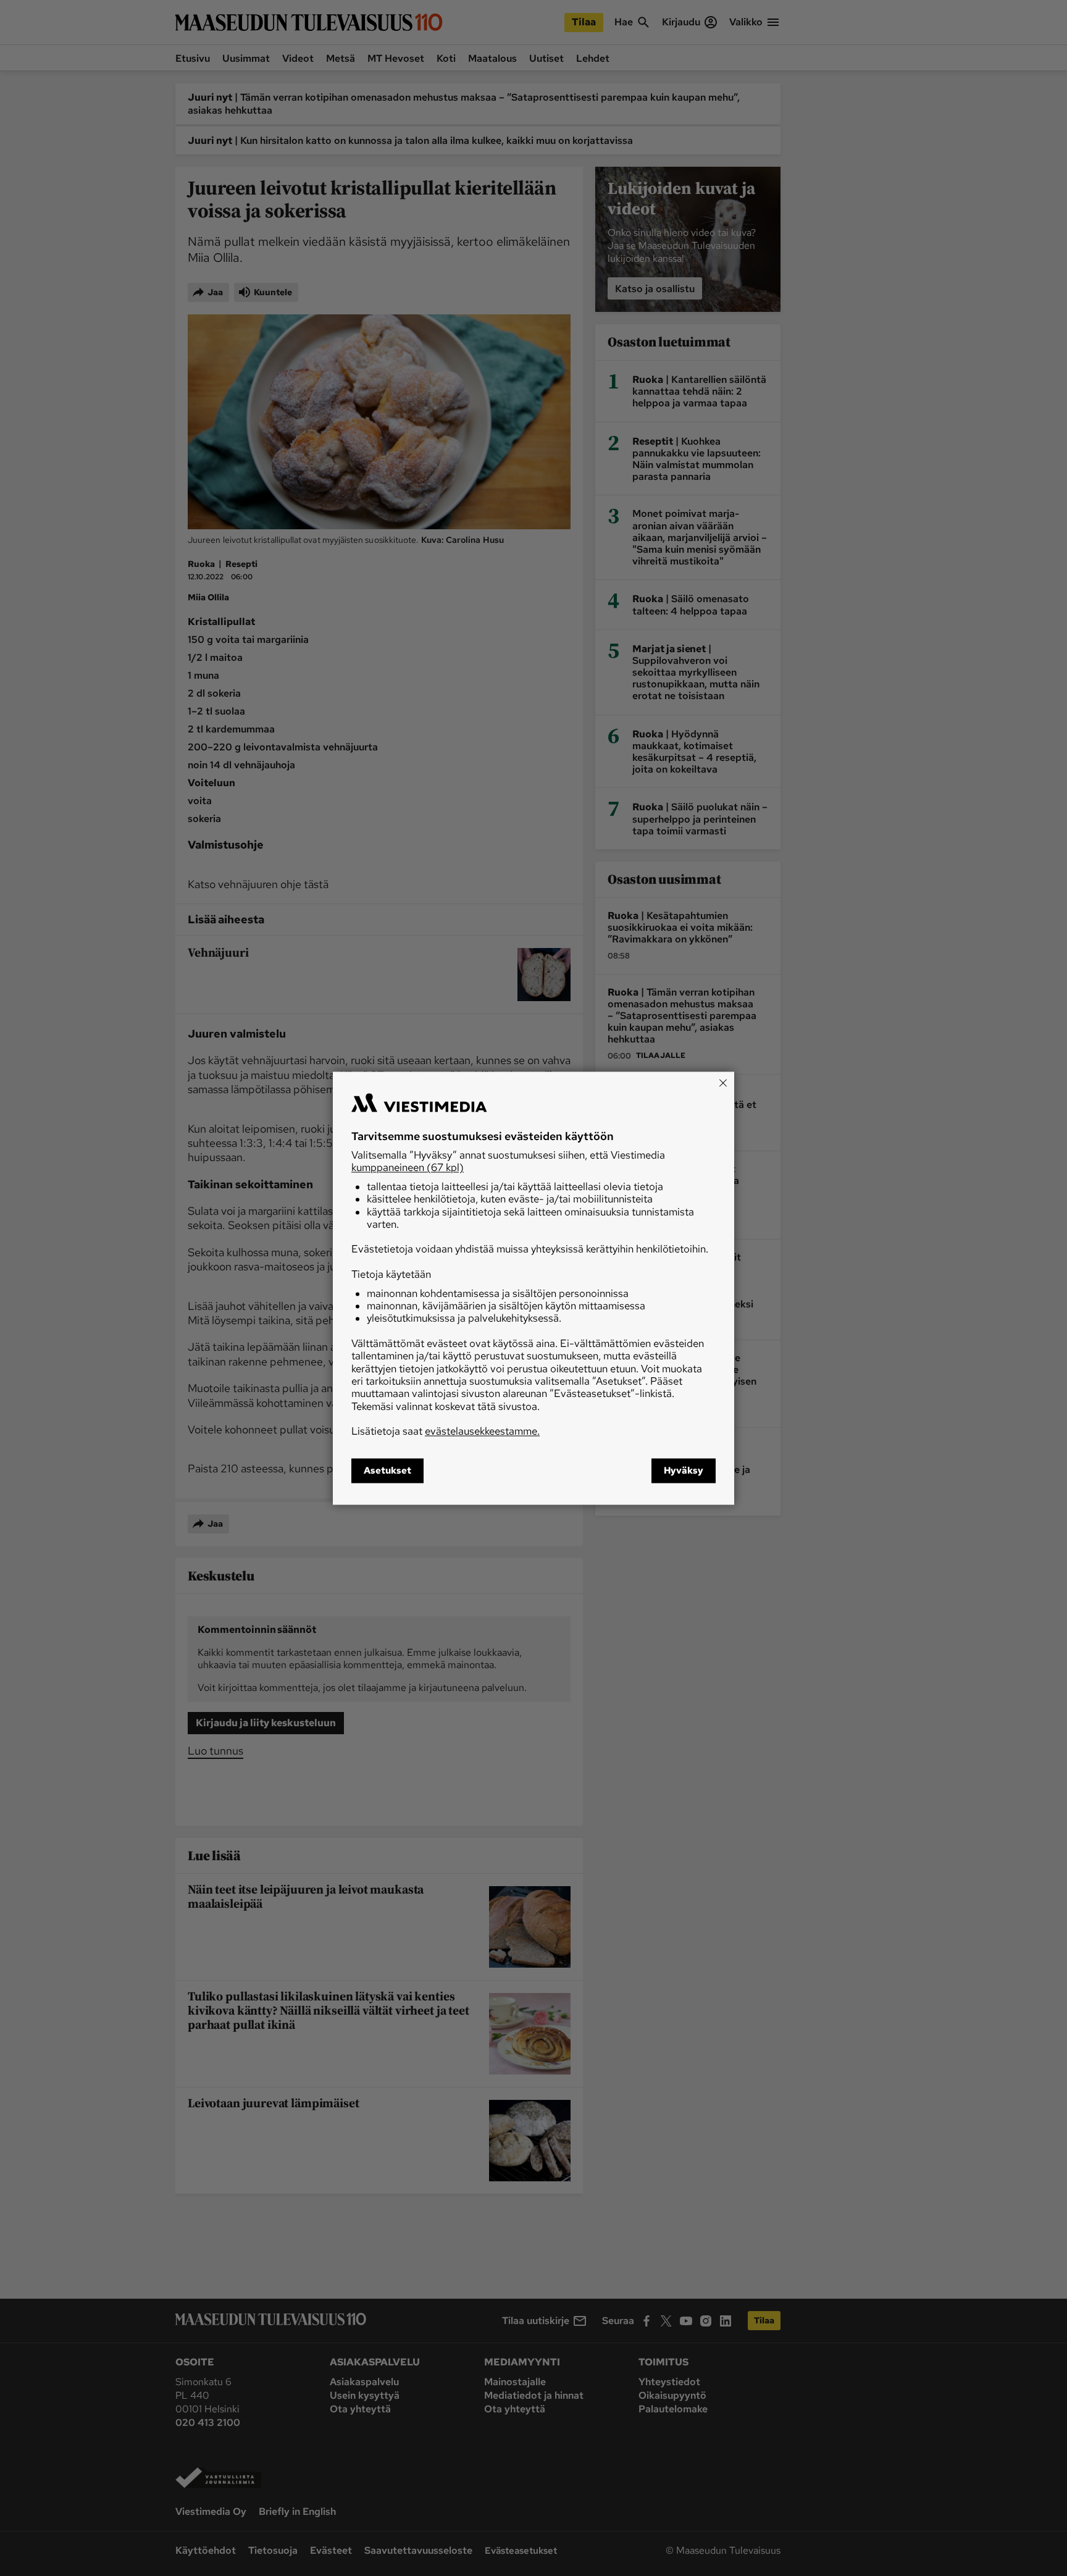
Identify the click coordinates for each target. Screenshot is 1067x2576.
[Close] (723, 1083)
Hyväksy (684, 1471)
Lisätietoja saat (446, 1432)
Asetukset (387, 1471)
